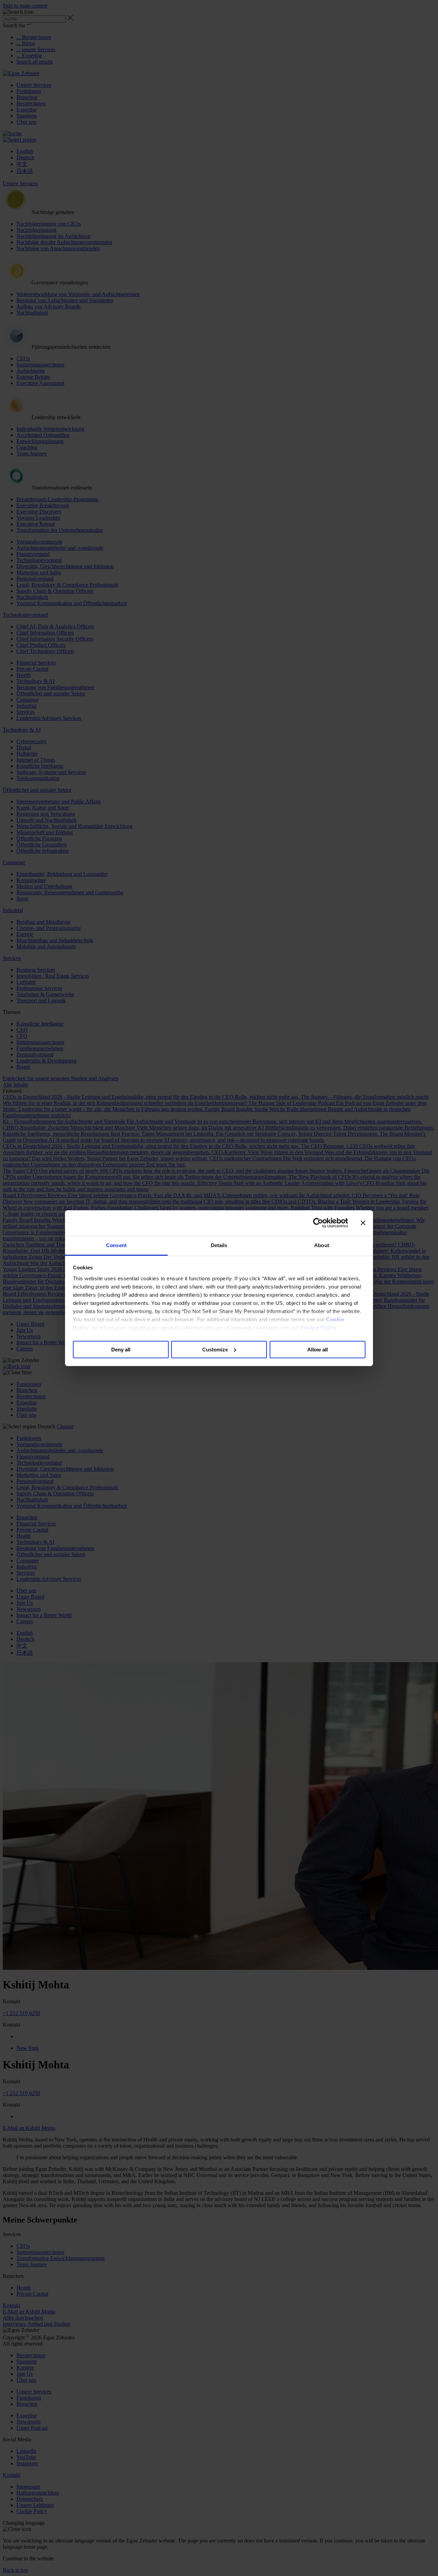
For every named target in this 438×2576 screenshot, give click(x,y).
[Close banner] (363, 1223)
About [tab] (322, 1245)
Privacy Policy (318, 1328)
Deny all (121, 1349)
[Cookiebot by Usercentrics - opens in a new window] (318, 1223)
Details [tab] (219, 1245)
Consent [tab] (116, 1245)
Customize (215, 1349)
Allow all (318, 1349)
